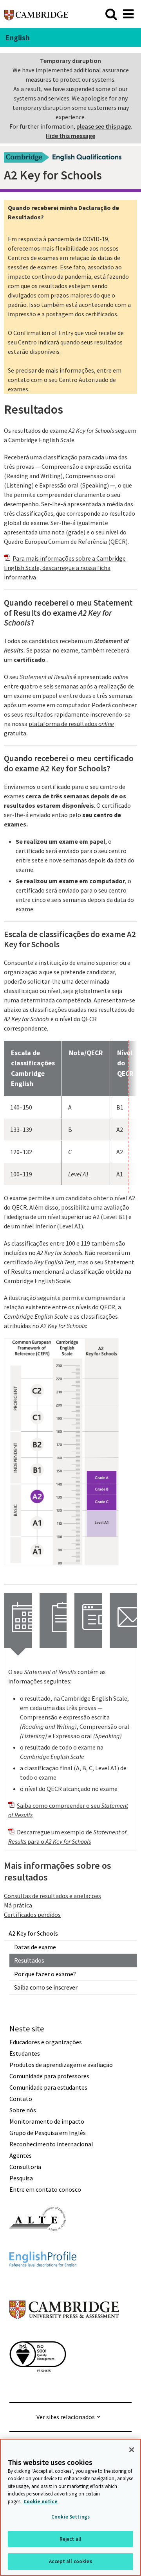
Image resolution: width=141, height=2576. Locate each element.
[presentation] (18, 1621)
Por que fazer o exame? (45, 1974)
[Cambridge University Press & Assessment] (64, 2334)
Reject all (70, 2539)
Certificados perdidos (32, 1915)
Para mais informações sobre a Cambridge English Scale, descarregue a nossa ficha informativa (65, 568)
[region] (70, 2507)
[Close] (132, 2450)
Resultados (29, 1960)
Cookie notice (41, 2502)
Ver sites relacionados (66, 2417)
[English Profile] (43, 2281)
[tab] (18, 1621)
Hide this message (70, 136)
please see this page (104, 126)
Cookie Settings (70, 2517)
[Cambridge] (36, 14)
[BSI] (38, 2386)
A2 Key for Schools (33, 1933)
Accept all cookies (70, 2561)
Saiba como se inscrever (46, 1987)
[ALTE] (38, 2245)
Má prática (18, 1905)
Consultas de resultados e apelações (52, 1896)
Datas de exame (35, 1947)
